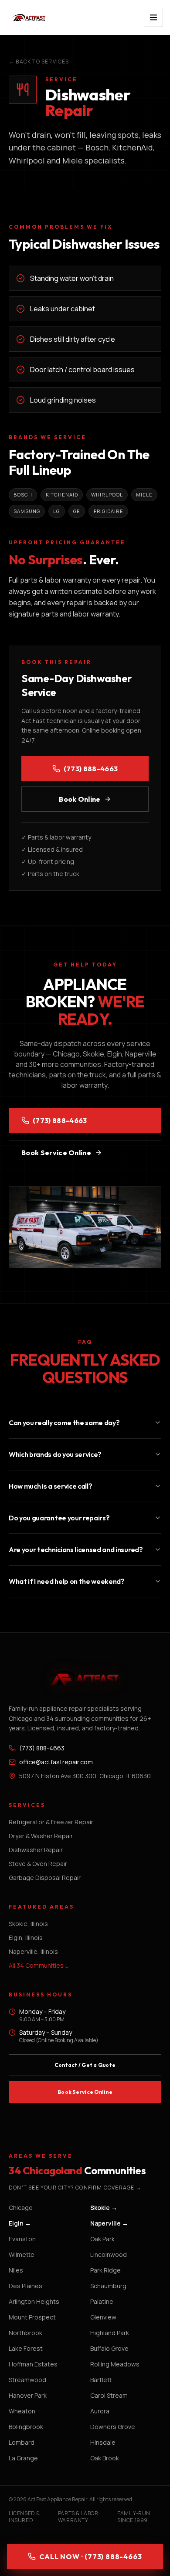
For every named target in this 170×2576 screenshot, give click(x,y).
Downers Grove (113, 2427)
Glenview (103, 2317)
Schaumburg (108, 2286)
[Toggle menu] (153, 17)
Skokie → (104, 2208)
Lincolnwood (109, 2254)
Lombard (22, 2442)
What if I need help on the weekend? (67, 1581)
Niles (16, 2270)
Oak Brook (105, 2458)
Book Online (80, 799)
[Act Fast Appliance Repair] (37, 17)
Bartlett (101, 2380)
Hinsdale (103, 2442)
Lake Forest (26, 2348)
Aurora (100, 2411)
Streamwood (27, 2380)
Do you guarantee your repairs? (59, 1518)
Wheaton (22, 2411)
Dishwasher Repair (36, 1850)
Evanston (22, 2239)
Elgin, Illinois (26, 1938)
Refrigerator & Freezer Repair (51, 1822)
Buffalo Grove (109, 2348)
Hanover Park (28, 2395)
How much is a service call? (50, 1486)
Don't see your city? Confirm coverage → (75, 2188)
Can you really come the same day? (64, 1423)
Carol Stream (109, 2395)
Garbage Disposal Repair (45, 1878)
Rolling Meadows (115, 2364)
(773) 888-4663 (91, 769)
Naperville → (109, 2223)
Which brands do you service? (55, 1454)
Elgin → (20, 2223)
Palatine (102, 2301)
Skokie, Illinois (28, 1924)
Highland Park (110, 2333)
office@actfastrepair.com (56, 1762)
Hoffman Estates (33, 2364)
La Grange (23, 2458)
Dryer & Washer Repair (41, 1836)
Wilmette (22, 2254)
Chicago (21, 2208)
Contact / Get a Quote (85, 2065)
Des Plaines (25, 2286)
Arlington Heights (34, 2301)
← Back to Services (39, 62)
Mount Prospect (32, 2317)
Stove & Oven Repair (38, 1864)
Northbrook (25, 2333)
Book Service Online (56, 1153)
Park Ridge (105, 2270)
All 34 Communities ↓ (39, 1965)
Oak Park (102, 2239)
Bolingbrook (26, 2427)
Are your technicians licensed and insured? (76, 1550)
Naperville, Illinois (33, 1951)
